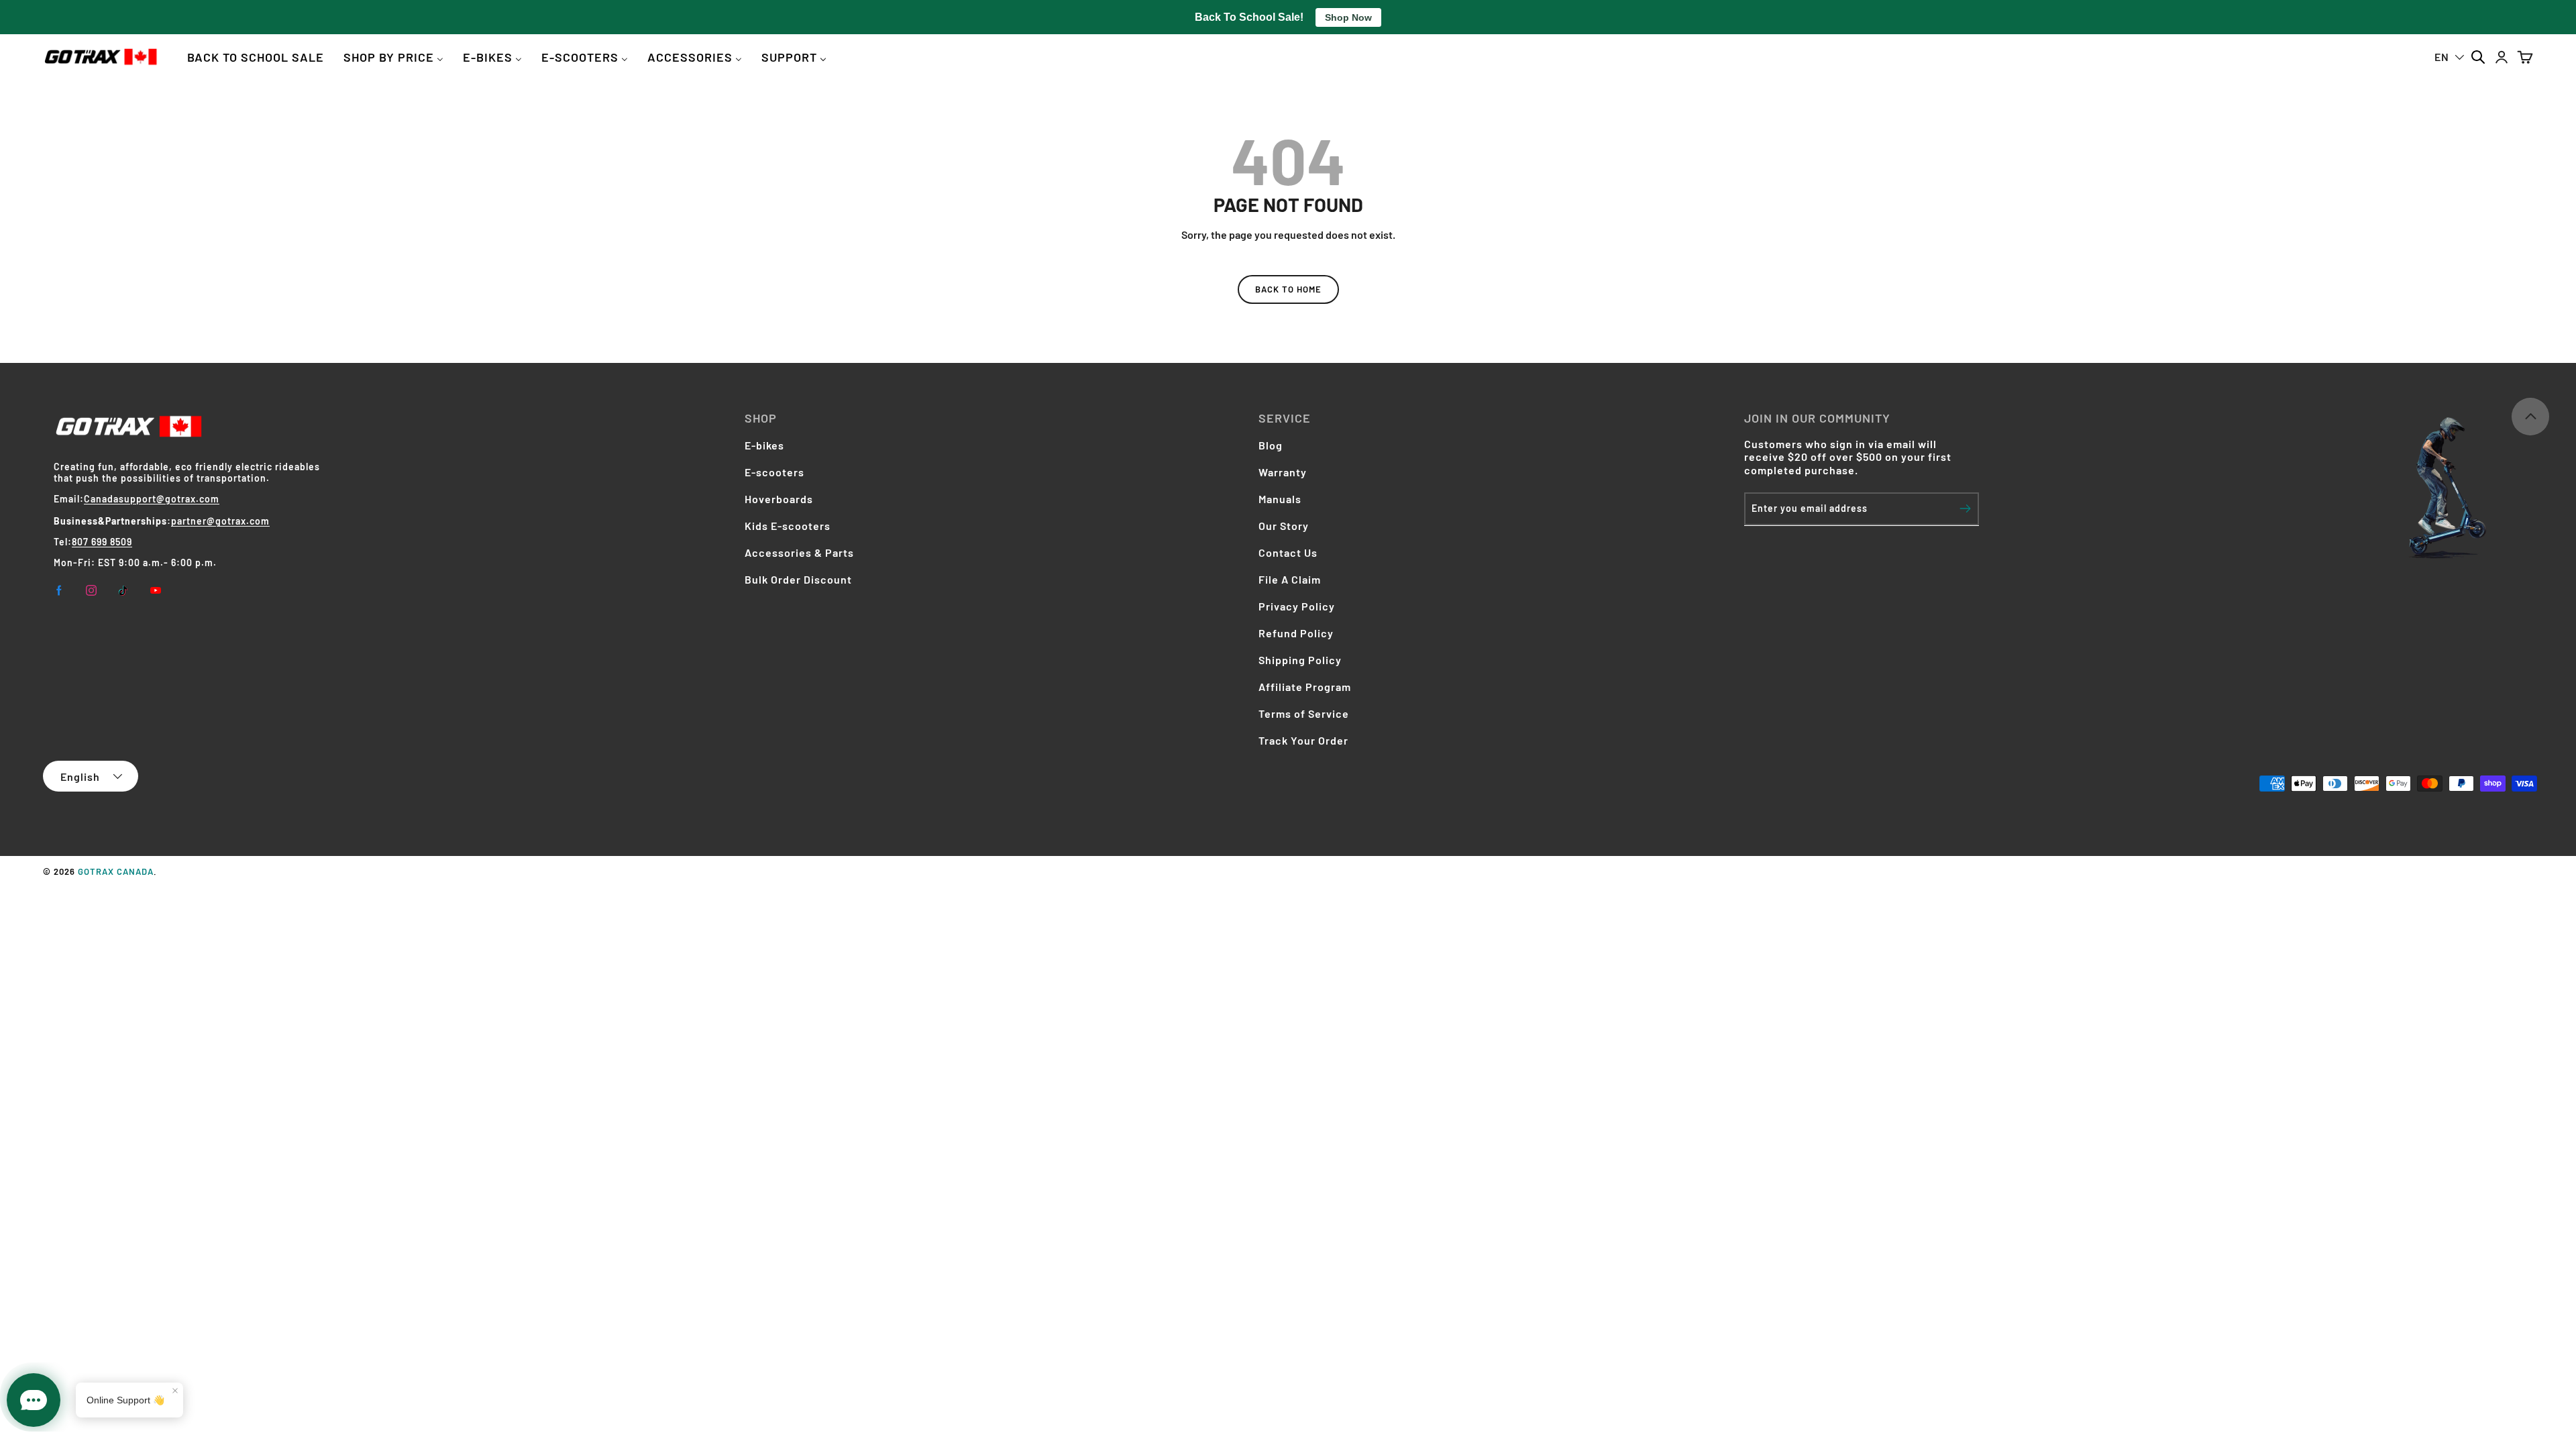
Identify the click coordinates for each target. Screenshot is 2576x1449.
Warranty (1283, 472)
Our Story (1284, 526)
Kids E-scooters (788, 526)
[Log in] (2501, 57)
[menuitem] (256, 57)
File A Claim (1290, 579)
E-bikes (764, 445)
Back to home (1288, 289)
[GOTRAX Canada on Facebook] (59, 590)
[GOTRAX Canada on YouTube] (156, 590)
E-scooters (774, 472)
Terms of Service (1304, 713)
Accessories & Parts (799, 552)
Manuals (1280, 499)
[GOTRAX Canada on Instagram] (91, 590)
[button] (2525, 57)
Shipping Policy (1300, 660)
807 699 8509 (102, 542)
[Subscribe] (1965, 508)
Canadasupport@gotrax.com (152, 499)
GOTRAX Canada (116, 871)
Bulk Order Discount (798, 579)
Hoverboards (779, 499)
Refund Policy (1296, 633)
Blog (1271, 445)
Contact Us (1288, 552)
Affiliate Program (1305, 687)
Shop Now (1348, 17)
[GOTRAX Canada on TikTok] (123, 590)
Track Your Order (1303, 740)
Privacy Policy (1297, 606)
